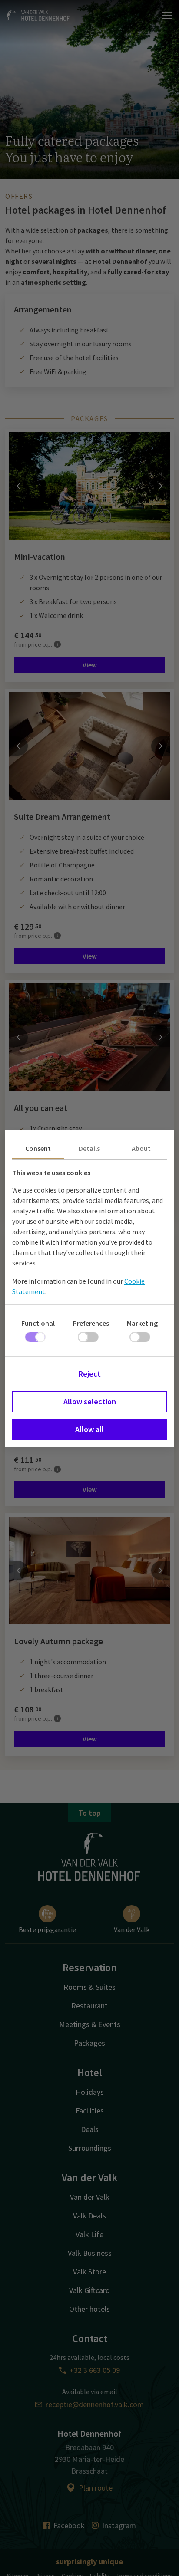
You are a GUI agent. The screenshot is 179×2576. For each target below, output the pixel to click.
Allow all (89, 1429)
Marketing (142, 1323)
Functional (38, 1323)
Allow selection (90, 1401)
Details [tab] (89, 1148)
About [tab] (141, 1148)
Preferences (91, 1323)
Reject (90, 1374)
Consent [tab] (38, 1148)
